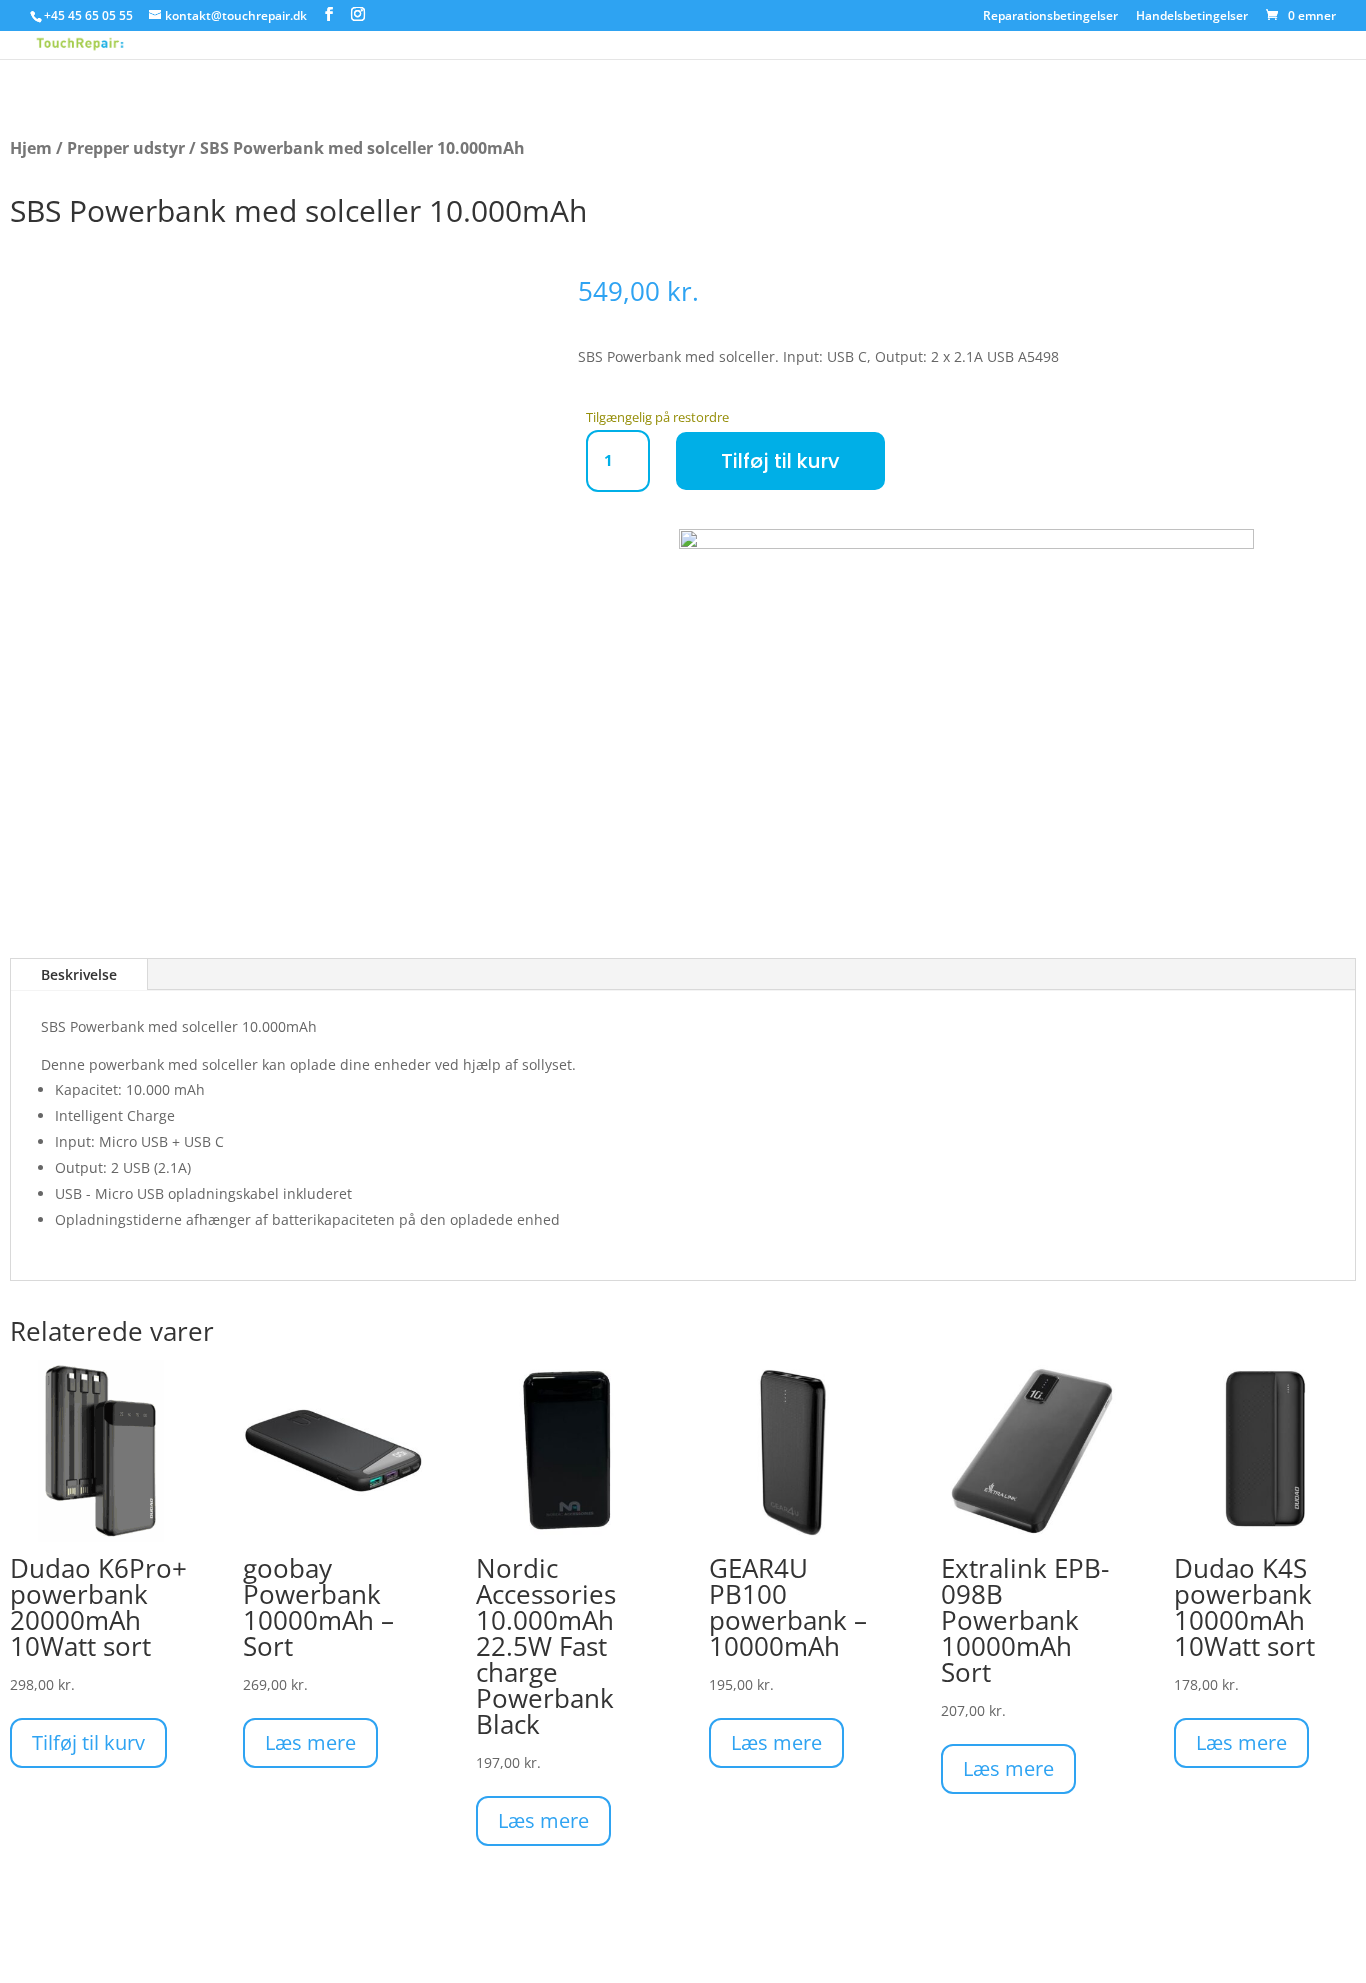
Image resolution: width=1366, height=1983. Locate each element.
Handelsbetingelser (1192, 17)
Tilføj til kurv (780, 461)
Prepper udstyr (126, 148)
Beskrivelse (79, 974)
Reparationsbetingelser (1050, 17)
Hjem (31, 148)
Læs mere (310, 1742)
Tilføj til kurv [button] (88, 1742)
